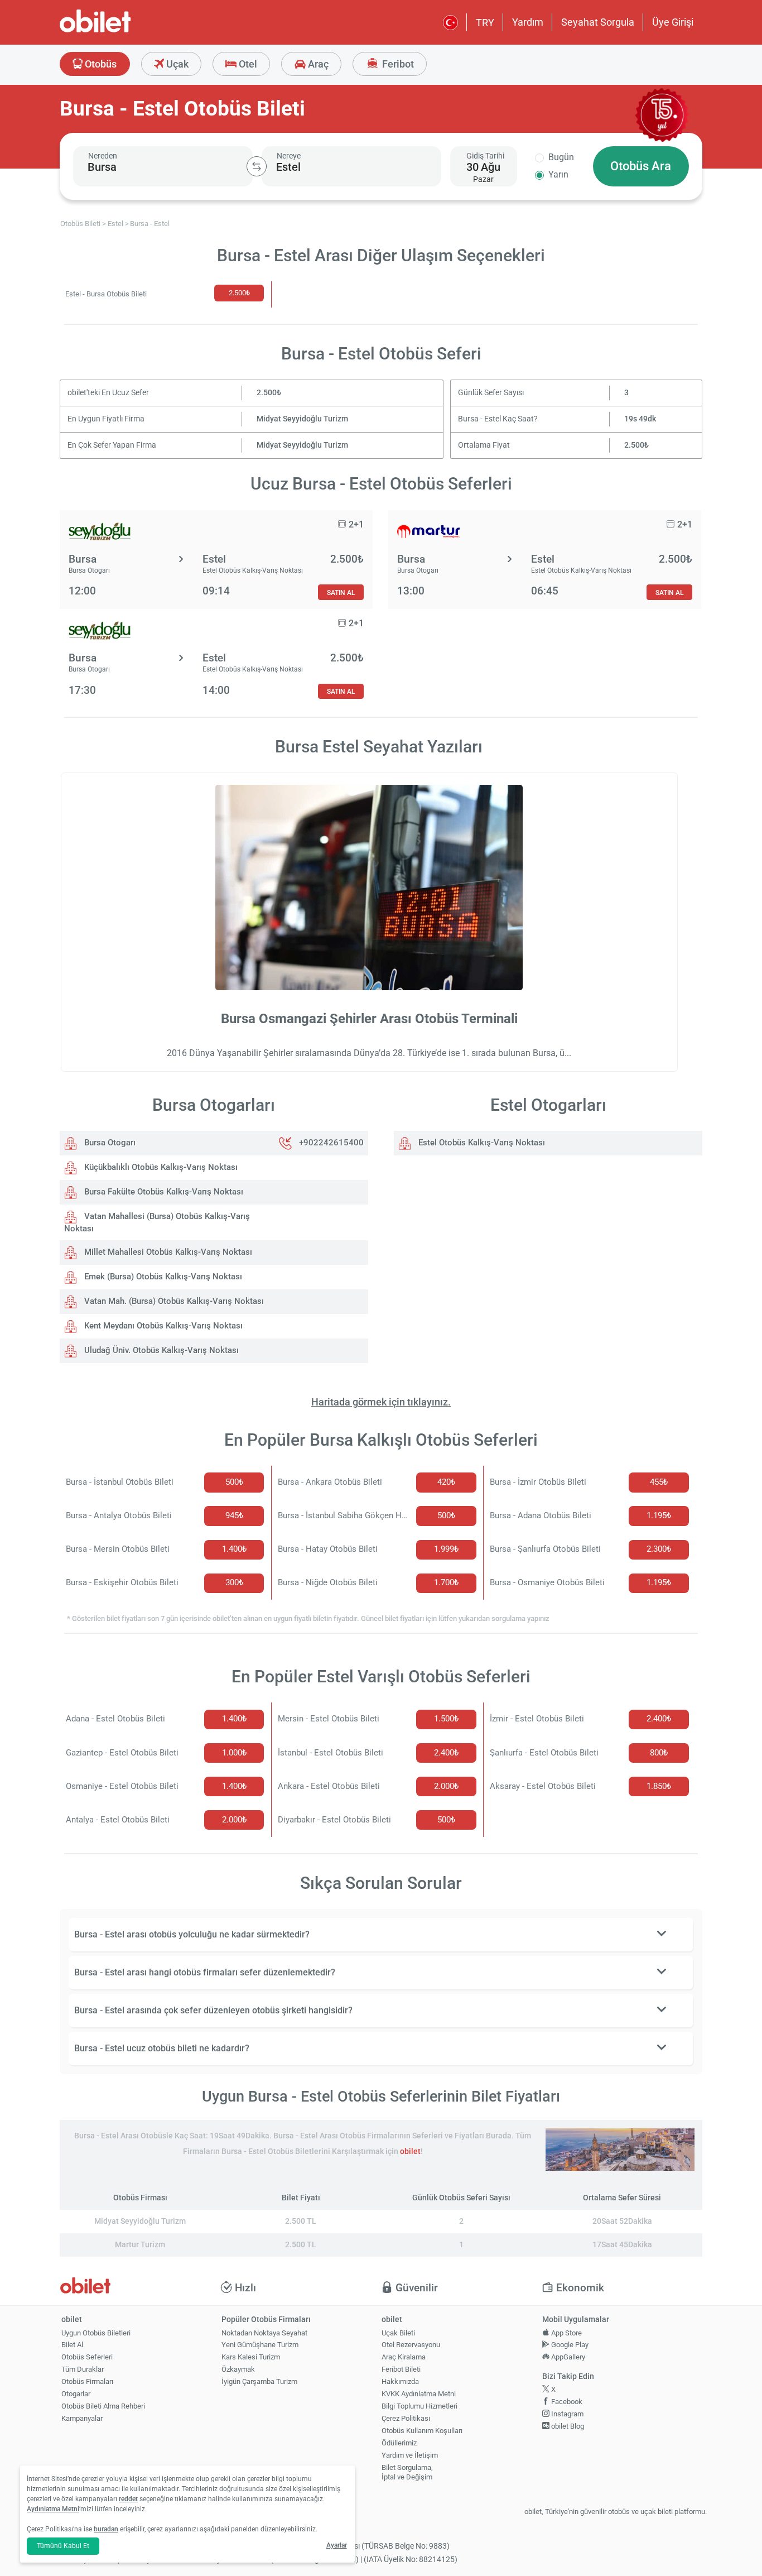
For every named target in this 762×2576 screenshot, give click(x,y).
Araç (317, 64)
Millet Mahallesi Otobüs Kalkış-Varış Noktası (167, 1252)
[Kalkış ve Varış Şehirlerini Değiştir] (257, 166)
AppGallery (567, 2357)
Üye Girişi (673, 22)
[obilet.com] (122, 31)
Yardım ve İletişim (410, 2455)
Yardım (528, 22)
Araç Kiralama (404, 2357)
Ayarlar (337, 2545)
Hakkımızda (400, 2381)
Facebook (566, 2402)
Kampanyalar (82, 2418)
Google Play (569, 2345)
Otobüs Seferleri (87, 2357)
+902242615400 (331, 1143)
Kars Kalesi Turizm (251, 2357)
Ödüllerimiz (399, 2443)
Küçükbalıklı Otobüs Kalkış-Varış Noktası (160, 1167)
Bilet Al (72, 2345)
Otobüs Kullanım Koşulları (422, 2431)
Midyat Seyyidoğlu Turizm (302, 419)
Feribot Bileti (401, 2369)
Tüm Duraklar (83, 2369)
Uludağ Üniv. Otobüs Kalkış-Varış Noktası (160, 1350)
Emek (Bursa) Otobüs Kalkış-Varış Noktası (162, 1277)
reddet (128, 2499)
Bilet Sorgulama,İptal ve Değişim (407, 2472)
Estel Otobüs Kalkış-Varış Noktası (481, 1143)
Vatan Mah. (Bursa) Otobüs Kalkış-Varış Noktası (173, 1301)
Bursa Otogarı (109, 1143)
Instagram (566, 2414)
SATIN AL (341, 593)
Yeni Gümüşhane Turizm (260, 2345)
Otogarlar (76, 2394)
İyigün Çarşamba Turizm (259, 2381)
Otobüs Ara (641, 166)
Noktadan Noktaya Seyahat (264, 2333)
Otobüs (100, 64)
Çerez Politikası (406, 2418)
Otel (247, 64)
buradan (106, 2529)
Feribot (397, 64)
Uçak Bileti (398, 2333)
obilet (410, 2152)
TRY (485, 23)
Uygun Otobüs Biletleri (96, 2333)
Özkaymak (238, 2369)
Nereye (289, 156)
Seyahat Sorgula (598, 22)
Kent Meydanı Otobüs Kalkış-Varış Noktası (162, 1326)
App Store (566, 2333)
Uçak (176, 64)
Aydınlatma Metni (53, 2509)
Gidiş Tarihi (485, 156)
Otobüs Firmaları (87, 2381)
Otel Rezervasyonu (411, 2345)
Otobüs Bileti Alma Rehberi (103, 2406)
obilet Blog (567, 2426)
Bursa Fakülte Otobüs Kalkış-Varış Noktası (163, 1192)
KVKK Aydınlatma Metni (419, 2394)
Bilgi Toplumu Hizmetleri (419, 2406)
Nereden (103, 156)
